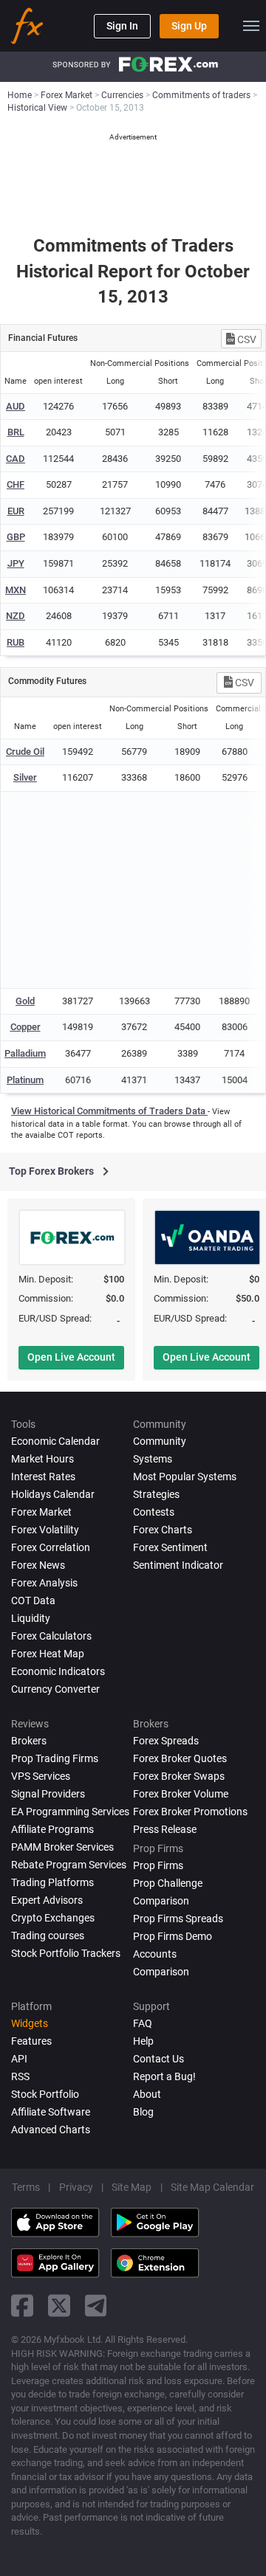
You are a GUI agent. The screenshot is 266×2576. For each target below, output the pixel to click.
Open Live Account (71, 1357)
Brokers (29, 1741)
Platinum (25, 1080)
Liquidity (31, 1618)
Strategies (156, 1494)
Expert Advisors (47, 1900)
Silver (25, 777)
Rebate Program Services (69, 1865)
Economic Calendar (55, 1441)
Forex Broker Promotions (190, 1812)
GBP (16, 537)
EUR (16, 511)
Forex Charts (163, 1530)
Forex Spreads (166, 1741)
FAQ (143, 2023)
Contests (154, 1512)
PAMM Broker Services (62, 1847)
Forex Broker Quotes (180, 1758)
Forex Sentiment (170, 1547)
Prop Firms (158, 1865)
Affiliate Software (51, 2112)
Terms (26, 2187)
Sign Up (189, 26)
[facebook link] (22, 2306)
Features (31, 2041)
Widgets (30, 2023)
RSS (20, 2076)
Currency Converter (55, 1689)
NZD (16, 616)
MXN (16, 590)
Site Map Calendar (212, 2187)
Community (160, 1441)
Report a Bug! (164, 2076)
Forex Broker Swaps (179, 1776)
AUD (16, 406)
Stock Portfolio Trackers (66, 1953)
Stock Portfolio (45, 2094)
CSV (246, 339)
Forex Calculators (51, 1636)
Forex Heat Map (48, 1654)
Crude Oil (25, 752)
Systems (153, 1459)
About (147, 2094)
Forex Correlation (51, 1547)
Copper (25, 1027)
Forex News (38, 1565)
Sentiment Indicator (178, 1565)
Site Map (132, 2187)
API (19, 2059)
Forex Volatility (45, 1530)
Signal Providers (48, 1794)
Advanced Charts (51, 2130)
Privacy (76, 2187)
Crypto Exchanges (53, 1918)
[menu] (251, 26)
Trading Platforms (52, 1882)
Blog (143, 2112)
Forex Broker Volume (181, 1794)
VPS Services (41, 1776)
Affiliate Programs (52, 1829)
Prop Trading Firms (55, 1758)
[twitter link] (59, 2306)
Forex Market (41, 1512)
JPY (16, 563)
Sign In (122, 26)
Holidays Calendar (53, 1494)
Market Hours (42, 1459)
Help (143, 2041)
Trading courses (48, 1936)
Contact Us (158, 2059)
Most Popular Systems (185, 1477)
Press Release (165, 1829)
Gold (25, 1001)
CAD (16, 459)
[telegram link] (96, 2306)
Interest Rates (43, 1477)
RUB (16, 642)
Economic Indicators (58, 1671)
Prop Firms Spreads (178, 1919)
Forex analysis (44, 1583)
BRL (16, 432)
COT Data (33, 1600)
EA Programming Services (70, 1812)
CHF (16, 484)
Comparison (161, 1972)
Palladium (25, 1053)
